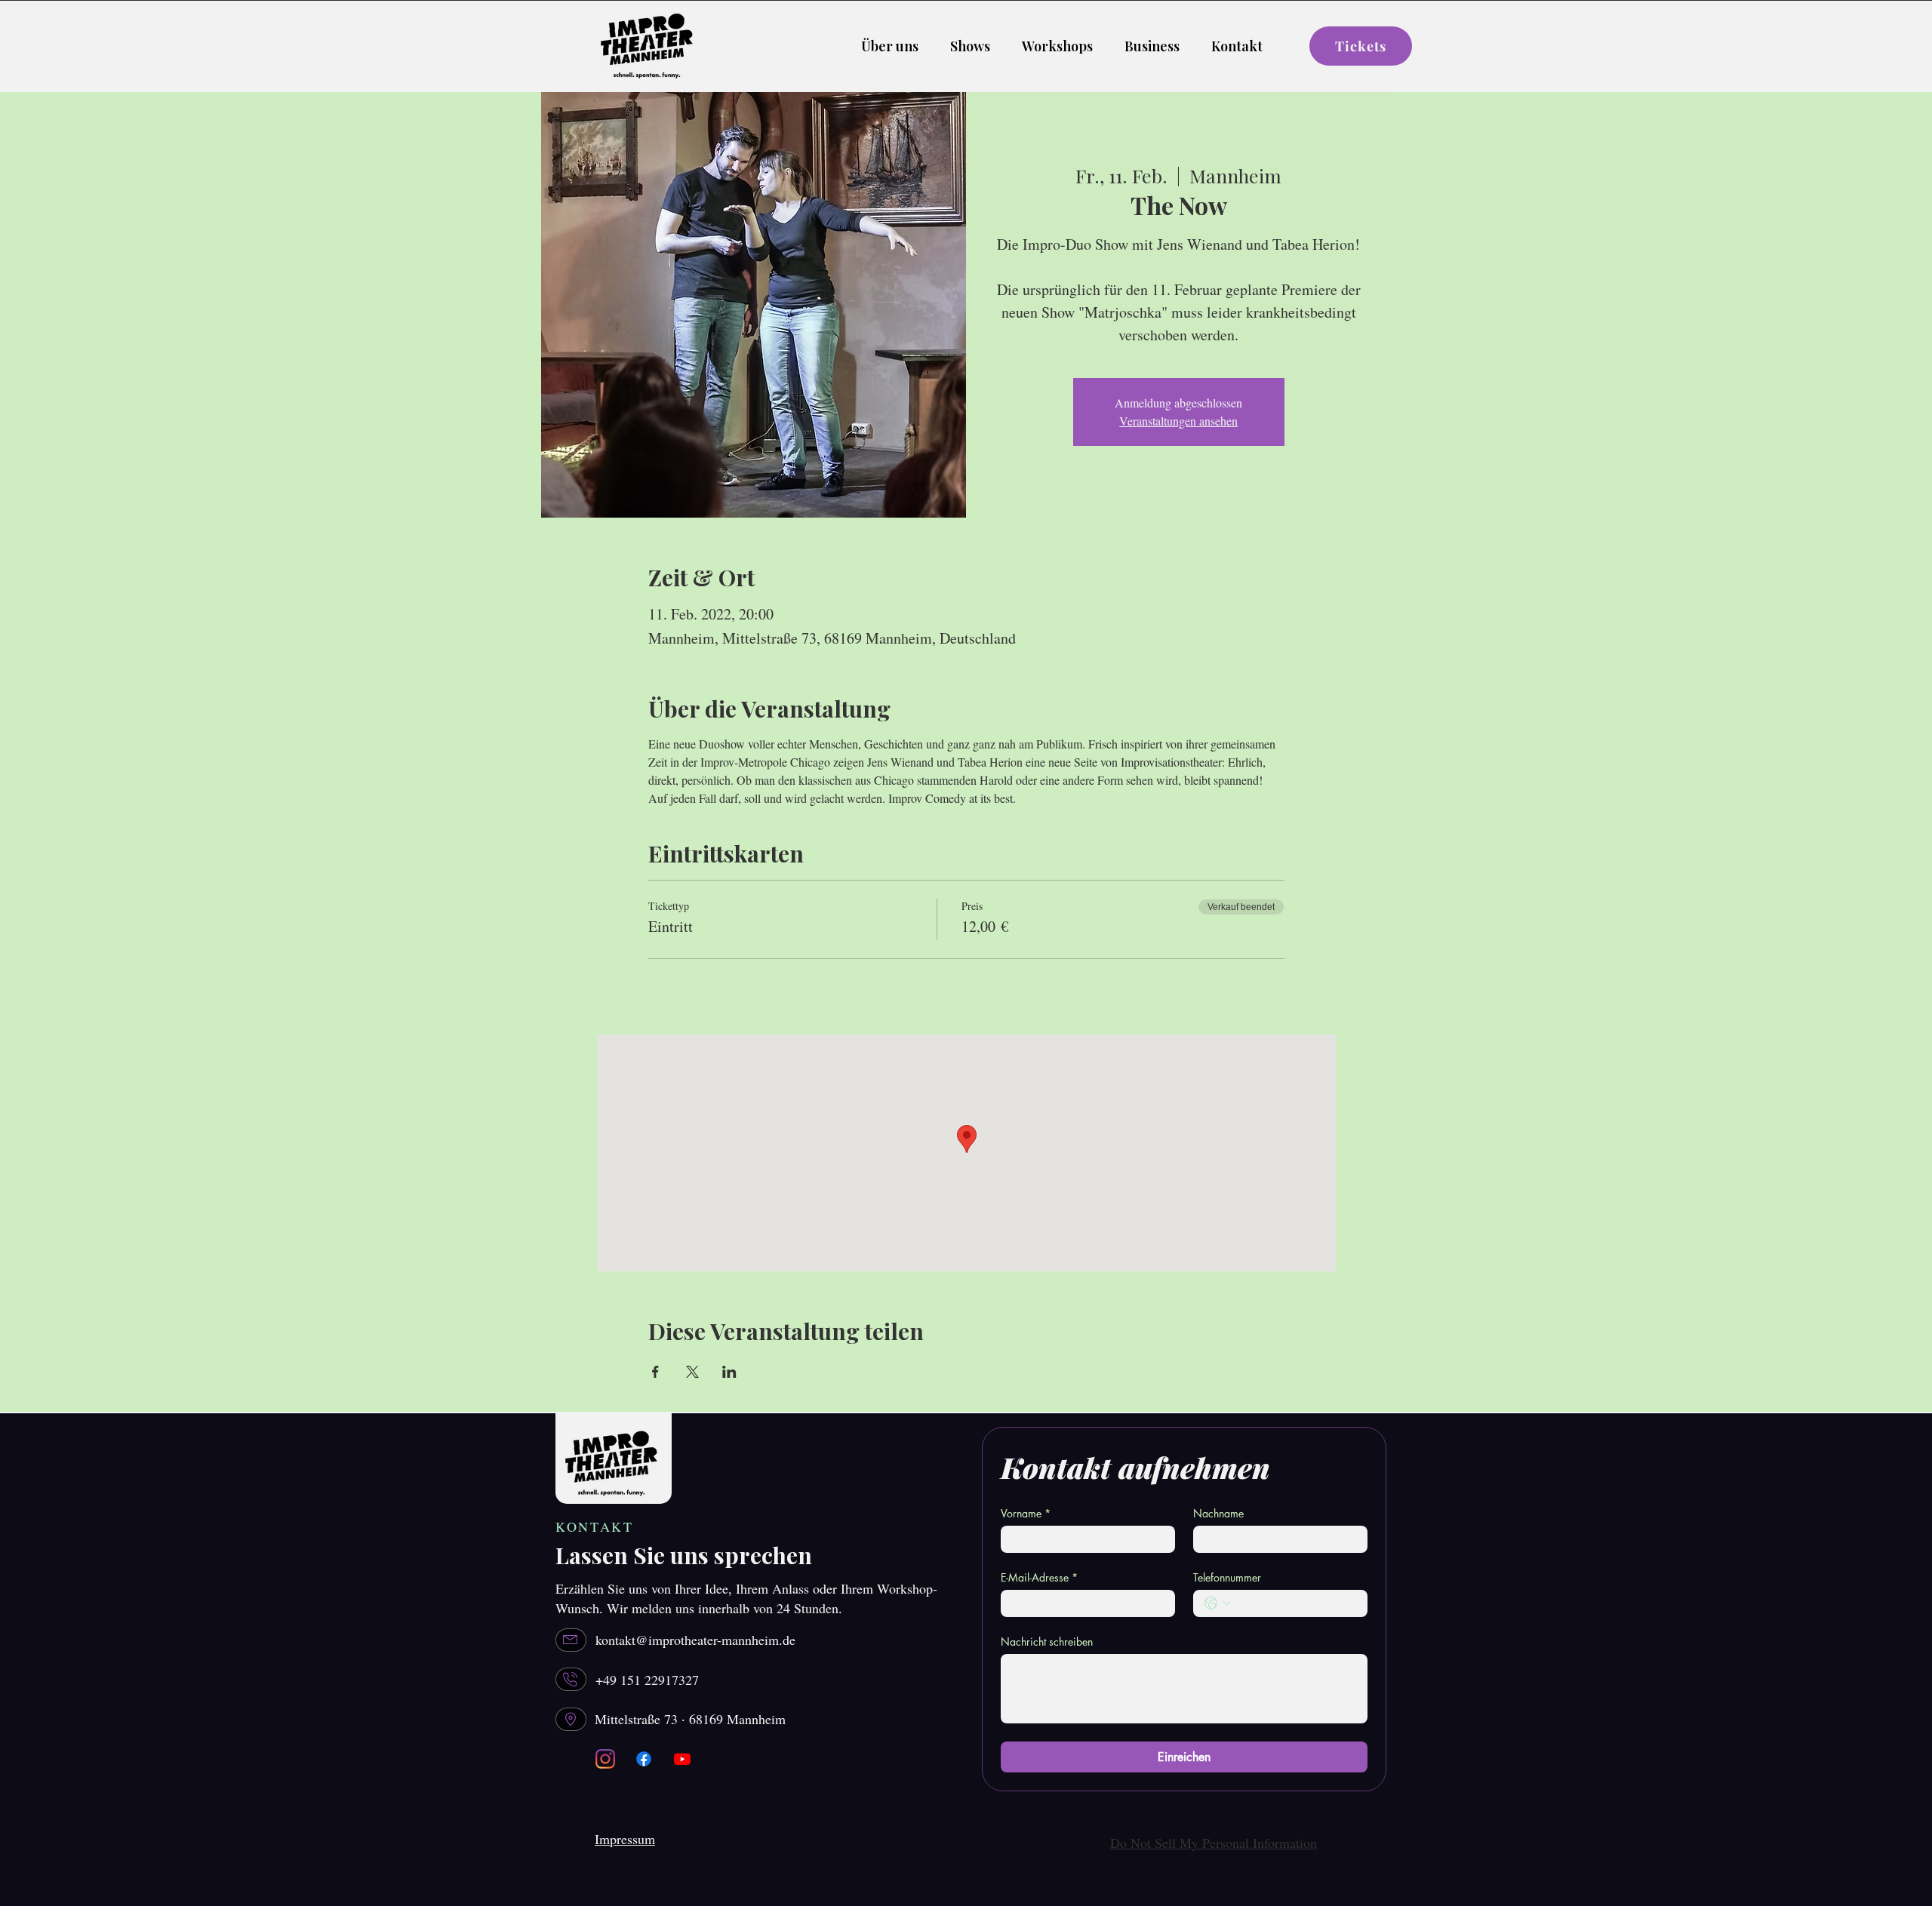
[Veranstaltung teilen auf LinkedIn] (729, 1372)
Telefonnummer (1227, 1577)
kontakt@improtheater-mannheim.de (695, 1640)
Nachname (1218, 1513)
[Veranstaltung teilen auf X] (692, 1372)
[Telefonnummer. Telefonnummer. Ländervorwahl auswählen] (1217, 1603)
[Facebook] (644, 1759)
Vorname (1026, 1513)
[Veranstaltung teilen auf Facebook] (655, 1372)
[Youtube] (682, 1759)
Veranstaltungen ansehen (1178, 421)
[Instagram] (605, 1759)
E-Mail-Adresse (1039, 1577)
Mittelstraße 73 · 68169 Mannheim (690, 1719)
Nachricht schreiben (1047, 1642)
